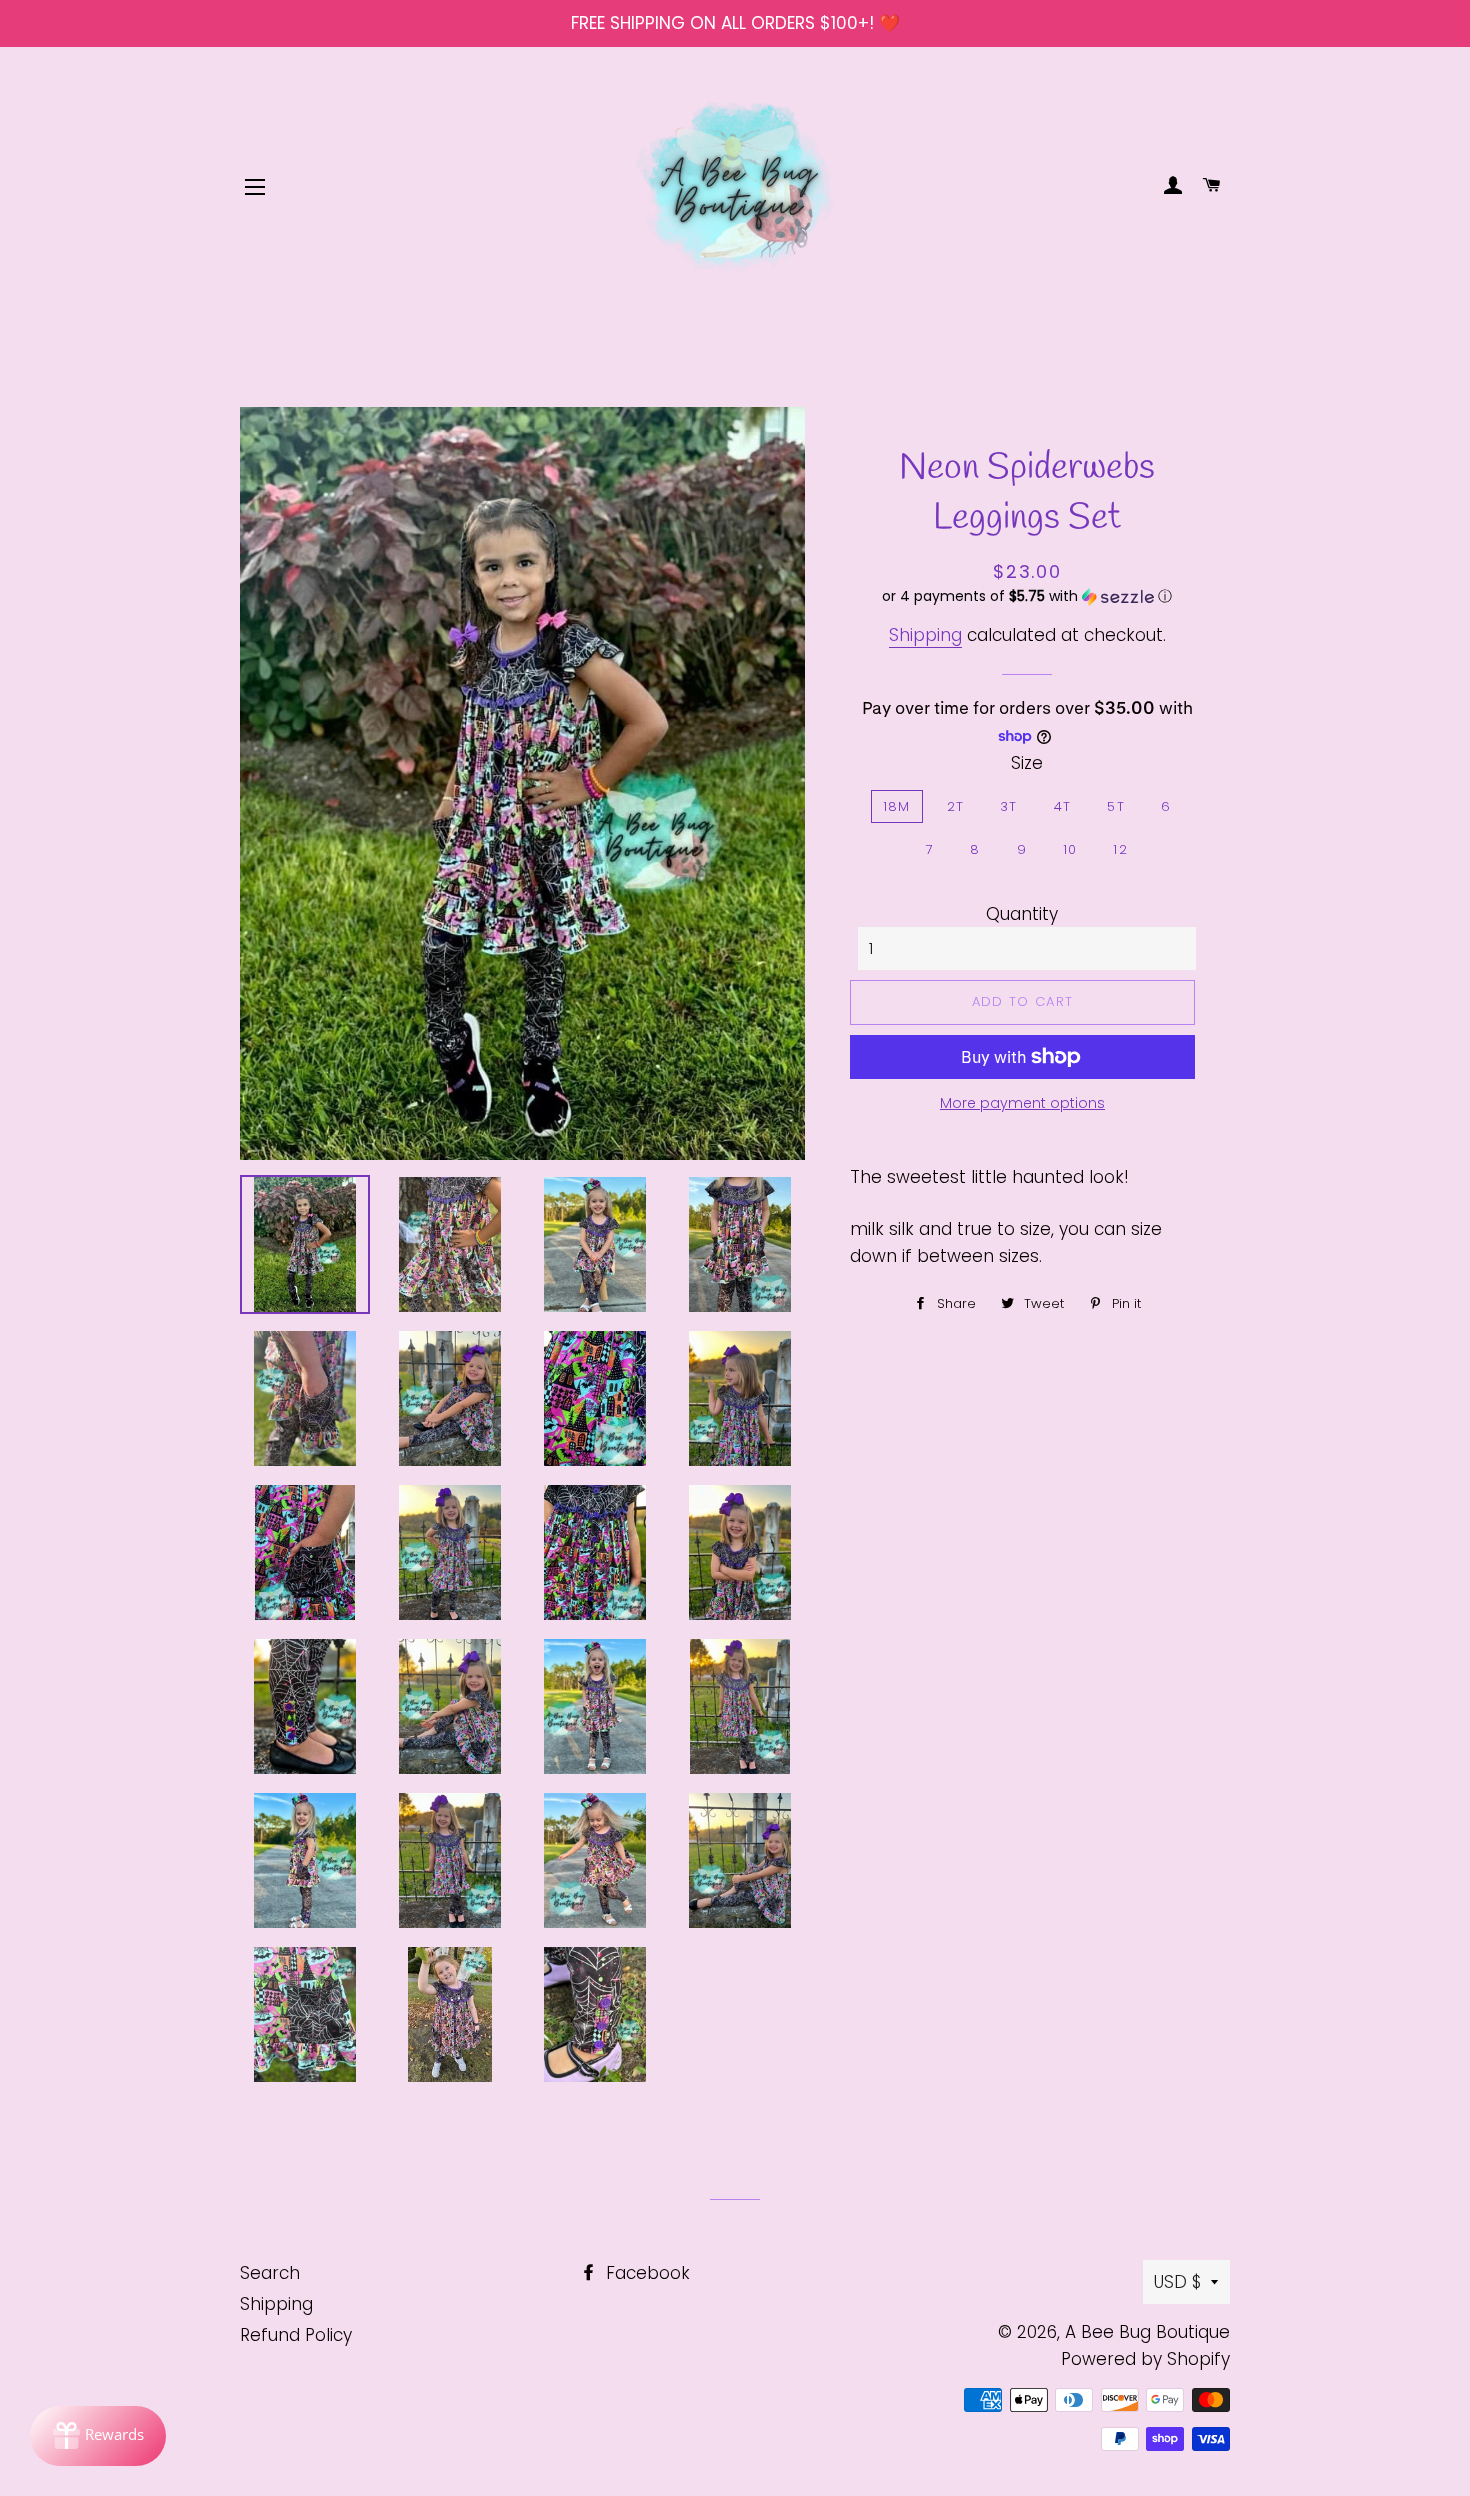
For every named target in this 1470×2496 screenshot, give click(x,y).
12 (1120, 849)
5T (1116, 806)
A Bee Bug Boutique (1147, 2332)
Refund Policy (296, 2335)
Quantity (1022, 914)
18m (897, 806)
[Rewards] (98, 2436)
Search (270, 2273)
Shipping (925, 635)
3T (1009, 806)
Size (1027, 763)
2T (956, 806)
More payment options (1022, 1103)
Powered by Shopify (1145, 2359)
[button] (1027, 596)
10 (1070, 849)
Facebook (645, 2273)
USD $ (1177, 2282)
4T (1063, 806)
